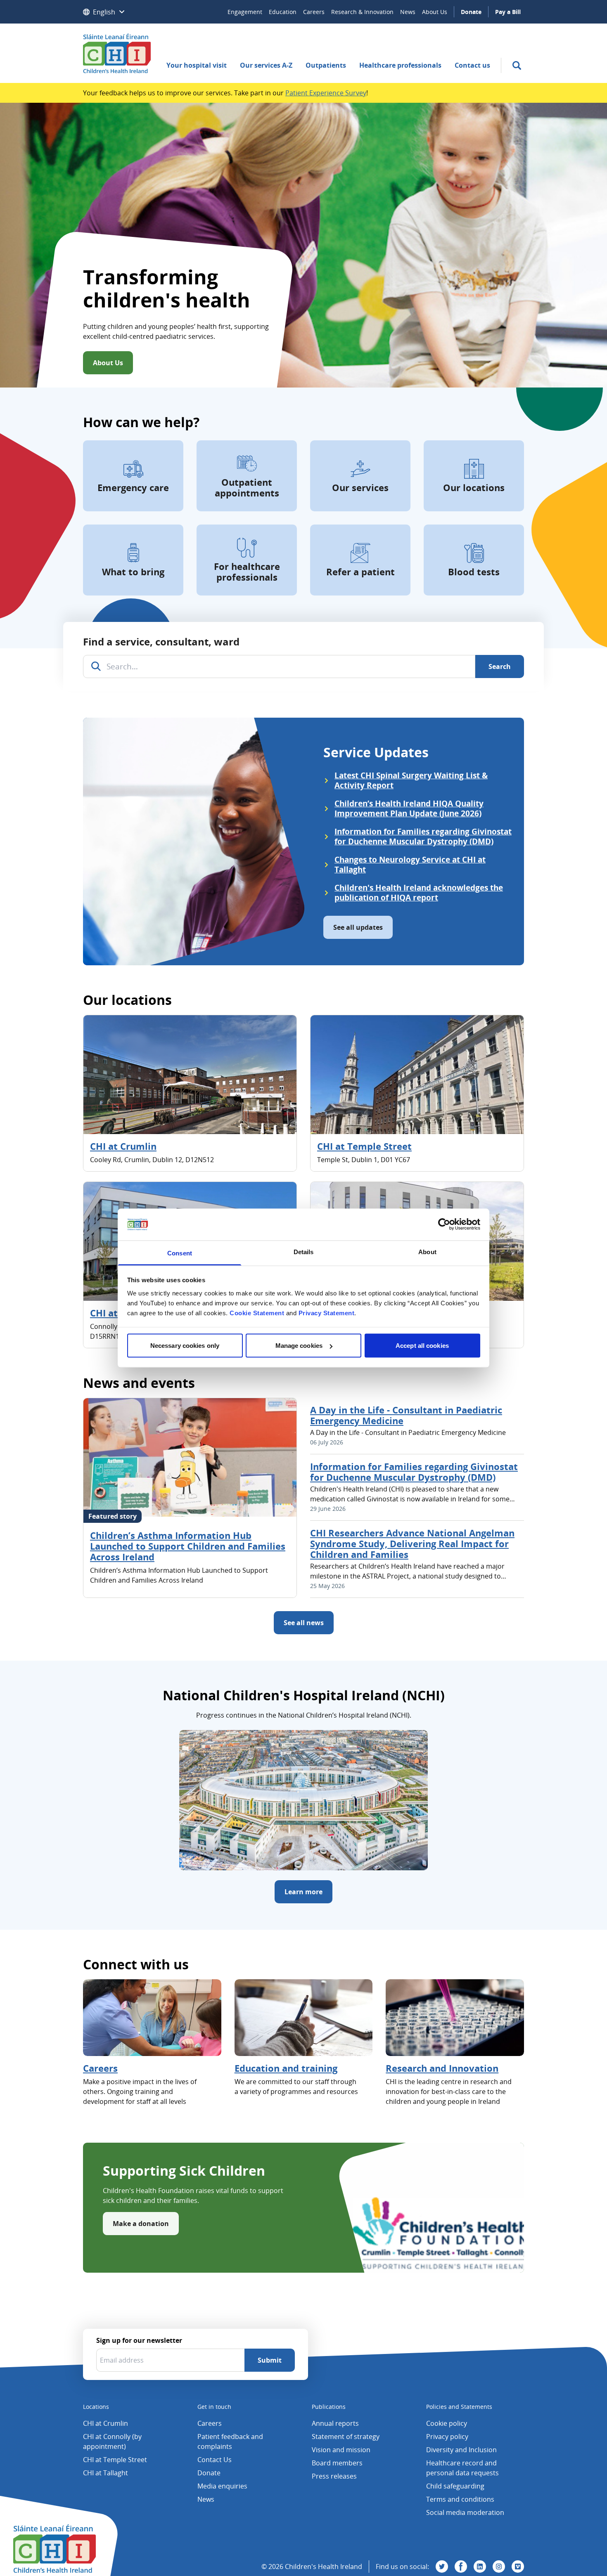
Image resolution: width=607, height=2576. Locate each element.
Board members (337, 2463)
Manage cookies (299, 1346)
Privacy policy (447, 2437)
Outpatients (326, 65)
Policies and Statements (459, 2407)
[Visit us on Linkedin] (480, 2567)
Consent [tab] (180, 1253)
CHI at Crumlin (123, 1146)
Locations (96, 2407)
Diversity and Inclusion (461, 2450)
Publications (329, 2407)
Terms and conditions (460, 2499)
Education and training (286, 2068)
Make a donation (141, 2224)
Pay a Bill (508, 12)
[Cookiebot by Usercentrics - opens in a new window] (444, 1224)
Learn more (303, 1892)
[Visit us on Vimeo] (518, 2567)
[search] (517, 65)
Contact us (472, 65)
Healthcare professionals (400, 65)
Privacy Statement (327, 1313)
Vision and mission (341, 2450)
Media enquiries (222, 2486)
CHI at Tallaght (106, 2473)
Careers (314, 12)
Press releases (334, 2476)
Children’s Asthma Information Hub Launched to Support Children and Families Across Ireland (188, 1546)
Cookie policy (447, 2423)
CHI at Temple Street (364, 1146)
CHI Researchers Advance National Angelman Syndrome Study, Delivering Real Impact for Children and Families (412, 1543)
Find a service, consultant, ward (161, 642)
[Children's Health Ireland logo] (117, 53)
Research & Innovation (362, 12)
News (408, 12)
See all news (304, 1623)
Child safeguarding (455, 2486)
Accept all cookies (422, 1346)
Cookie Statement (257, 1313)
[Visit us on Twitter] (442, 2567)
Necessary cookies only (185, 1346)
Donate (471, 12)
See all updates (358, 927)
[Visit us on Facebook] (461, 2567)
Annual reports (335, 2423)
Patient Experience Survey (326, 93)
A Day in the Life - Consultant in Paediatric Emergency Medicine (406, 1415)
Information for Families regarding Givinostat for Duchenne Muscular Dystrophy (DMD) (414, 1472)
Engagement (245, 12)
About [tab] (427, 1251)
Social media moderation (465, 2512)
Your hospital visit (197, 65)
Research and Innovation (442, 2068)
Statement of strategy (346, 2437)
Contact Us (215, 2460)
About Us (435, 12)
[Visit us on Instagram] (499, 2567)
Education (283, 12)
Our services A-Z (266, 65)
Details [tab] (304, 1251)
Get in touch (214, 2407)
